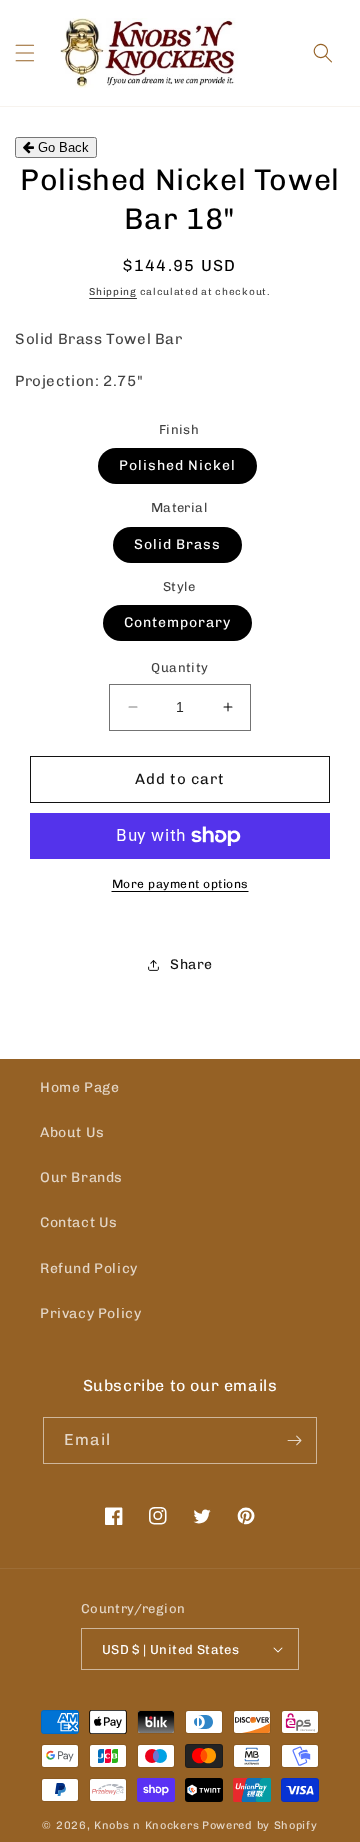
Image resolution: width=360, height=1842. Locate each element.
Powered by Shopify (260, 1825)
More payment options (180, 884)
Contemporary (177, 622)
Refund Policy (89, 1268)
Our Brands (81, 1177)
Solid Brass (177, 544)
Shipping (113, 292)
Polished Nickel (177, 465)
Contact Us (79, 1222)
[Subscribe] (294, 1440)
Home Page (79, 1087)
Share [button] (191, 964)
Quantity (179, 667)
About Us (72, 1132)
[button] (25, 53)
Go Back (61, 147)
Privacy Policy (90, 1313)
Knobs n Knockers (146, 1825)
